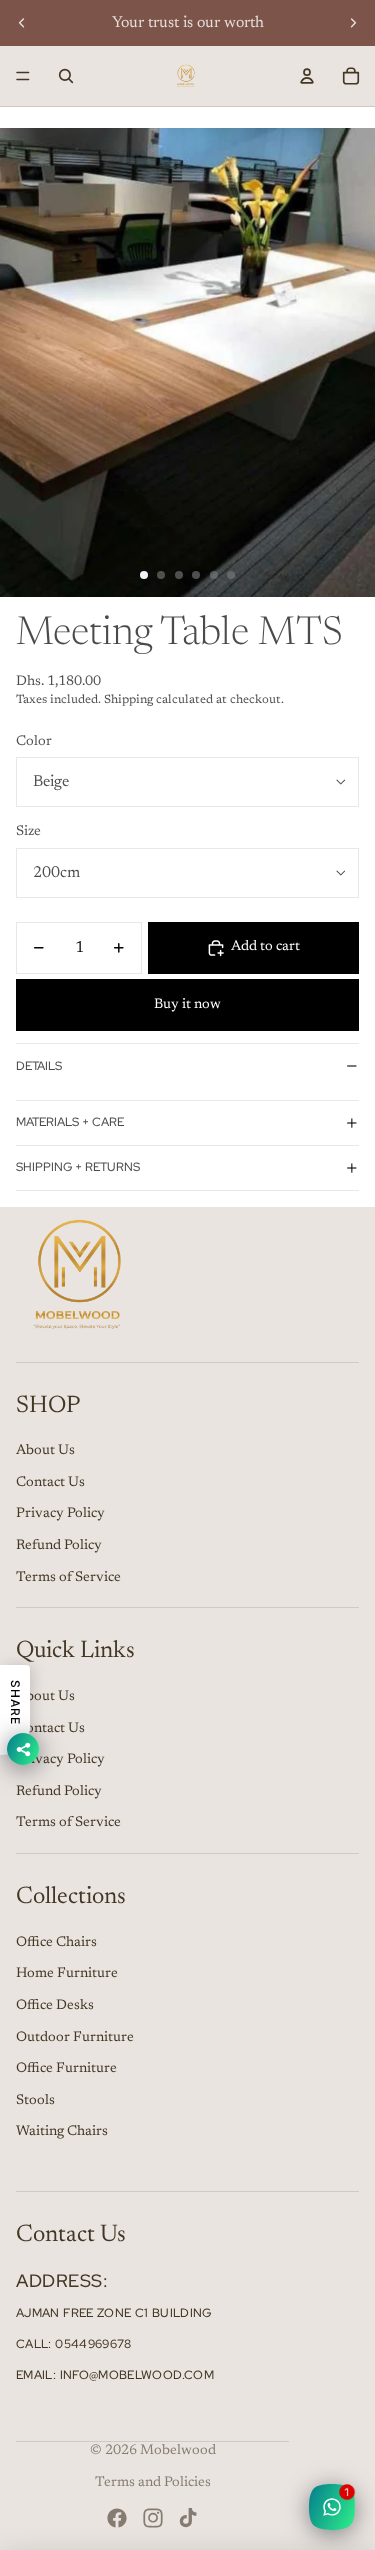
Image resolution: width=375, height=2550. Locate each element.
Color (34, 742)
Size (28, 832)
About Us (45, 1451)
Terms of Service (68, 1578)
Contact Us (50, 1483)
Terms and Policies (153, 2483)
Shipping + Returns (78, 1167)
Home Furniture (67, 1974)
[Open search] (66, 76)
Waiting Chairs (62, 2132)
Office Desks (55, 2006)
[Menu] (23, 76)
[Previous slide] (22, 23)
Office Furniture (66, 2069)
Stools (35, 2101)
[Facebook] (117, 2518)
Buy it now (187, 1005)
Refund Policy (59, 1546)
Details (39, 1066)
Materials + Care (70, 1122)
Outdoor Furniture (75, 2038)
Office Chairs (56, 1943)
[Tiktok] (188, 2518)
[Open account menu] (307, 76)
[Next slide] (353, 23)
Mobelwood (178, 2451)
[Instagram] (153, 2518)
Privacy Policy (60, 1514)
